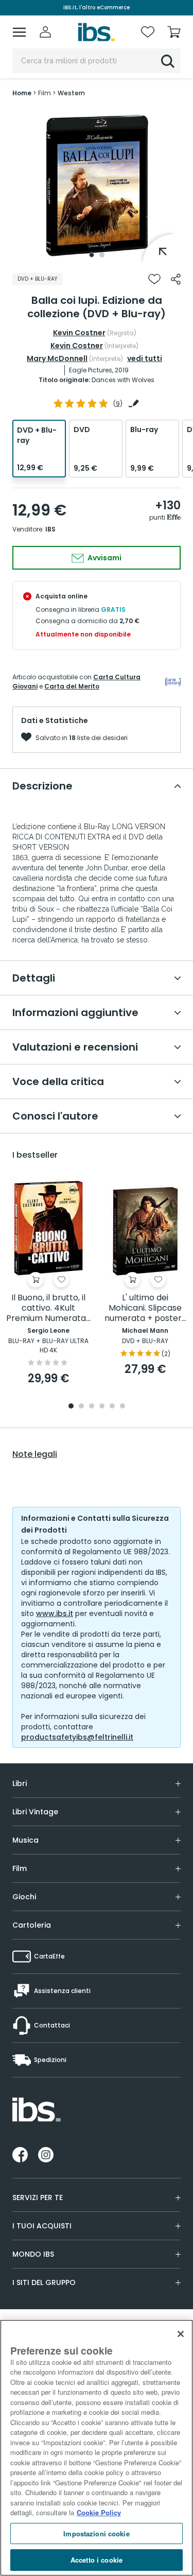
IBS (50, 529)
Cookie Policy (99, 2512)
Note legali (35, 1454)
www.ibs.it (55, 1613)
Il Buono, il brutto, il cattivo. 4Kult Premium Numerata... (48, 1308)
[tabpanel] (97, 185)
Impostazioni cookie (96, 2534)
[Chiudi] (181, 2334)
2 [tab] (102, 255)
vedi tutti (145, 358)
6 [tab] (122, 1407)
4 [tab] (102, 1407)
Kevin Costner (79, 333)
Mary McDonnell (57, 358)
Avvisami (104, 558)
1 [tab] (92, 255)
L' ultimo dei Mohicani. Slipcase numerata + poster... (145, 1308)
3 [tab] (92, 1407)
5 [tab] (112, 1407)
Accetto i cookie (97, 2560)
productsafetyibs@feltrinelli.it (77, 1737)
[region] (97, 2448)
